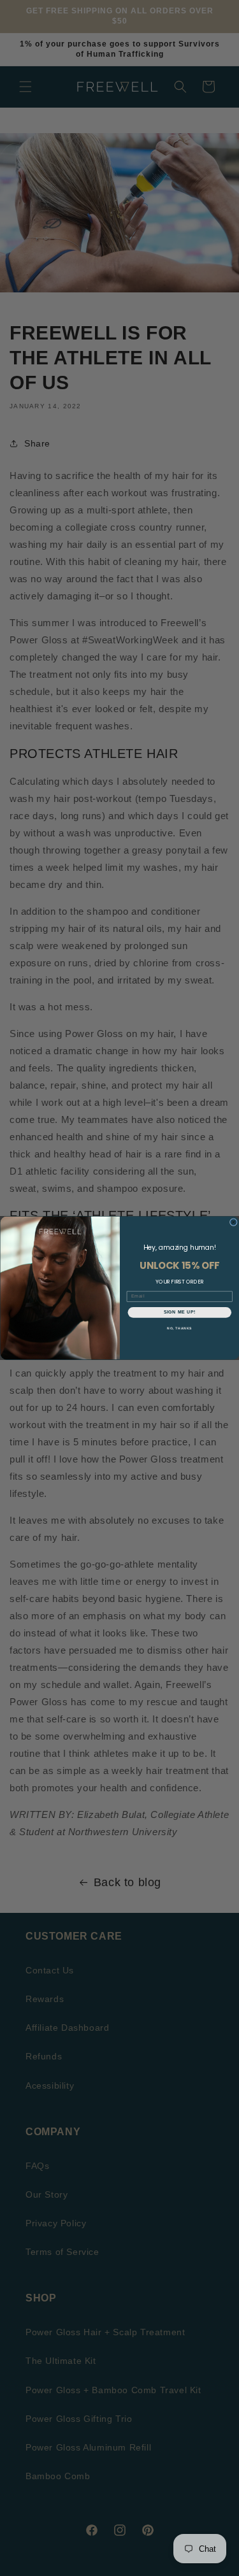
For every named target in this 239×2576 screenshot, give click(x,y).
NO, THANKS (179, 1328)
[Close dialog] (233, 1222)
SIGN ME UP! (179, 1312)
